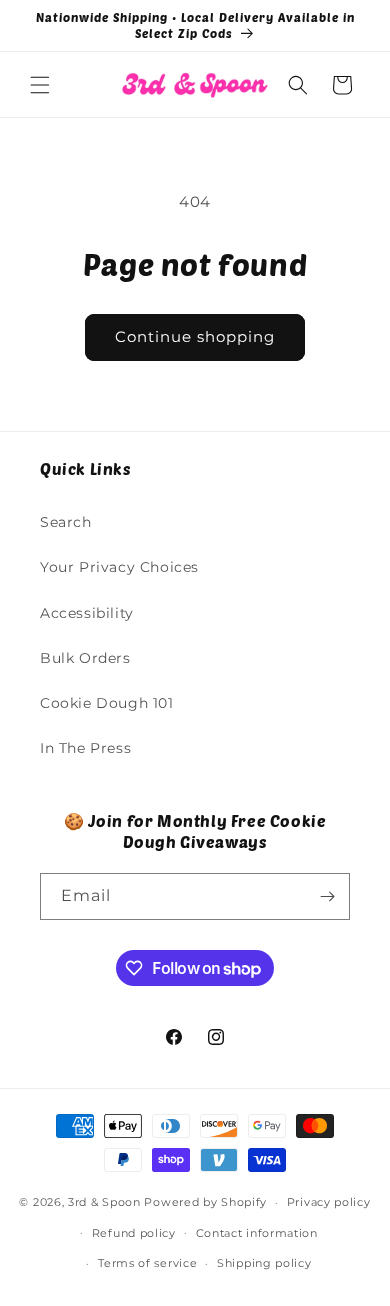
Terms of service (147, 1263)
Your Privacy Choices (119, 567)
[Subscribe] (327, 896)
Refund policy (134, 1233)
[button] (40, 85)
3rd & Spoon (104, 1202)
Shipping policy (264, 1263)
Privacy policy (329, 1202)
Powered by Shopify (205, 1202)
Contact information (257, 1233)
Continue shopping (195, 336)
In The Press (85, 748)
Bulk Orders (85, 658)
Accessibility (87, 613)
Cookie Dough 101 (107, 703)
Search (66, 522)
